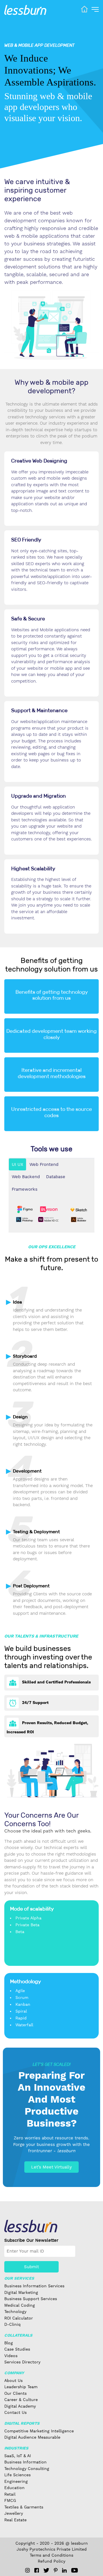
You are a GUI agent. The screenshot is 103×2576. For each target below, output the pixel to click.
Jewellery (14, 2513)
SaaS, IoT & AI (18, 2456)
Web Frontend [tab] (44, 1164)
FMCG (10, 2500)
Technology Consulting (27, 2469)
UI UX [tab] (17, 1164)
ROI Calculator (19, 2318)
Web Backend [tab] (26, 1177)
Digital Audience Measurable (32, 2437)
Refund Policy (51, 2561)
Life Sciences (17, 2475)
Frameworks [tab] (25, 1189)
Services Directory (22, 2362)
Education (14, 2488)
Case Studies (17, 2349)
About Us (13, 2380)
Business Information (25, 2462)
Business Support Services (31, 2299)
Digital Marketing (21, 2292)
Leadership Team (21, 2387)
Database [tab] (56, 1177)
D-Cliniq (12, 2324)
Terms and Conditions (51, 2555)
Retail (10, 2494)
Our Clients (15, 2393)
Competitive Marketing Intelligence (39, 2431)
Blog (9, 2343)
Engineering (16, 2481)
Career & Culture (21, 2400)
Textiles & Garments (24, 2507)
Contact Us (15, 2412)
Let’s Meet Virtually (51, 2167)
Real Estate (15, 2520)
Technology (15, 2312)
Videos (11, 2356)
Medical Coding (20, 2305)
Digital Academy (20, 2406)
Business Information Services (34, 2286)
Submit (31, 2267)
